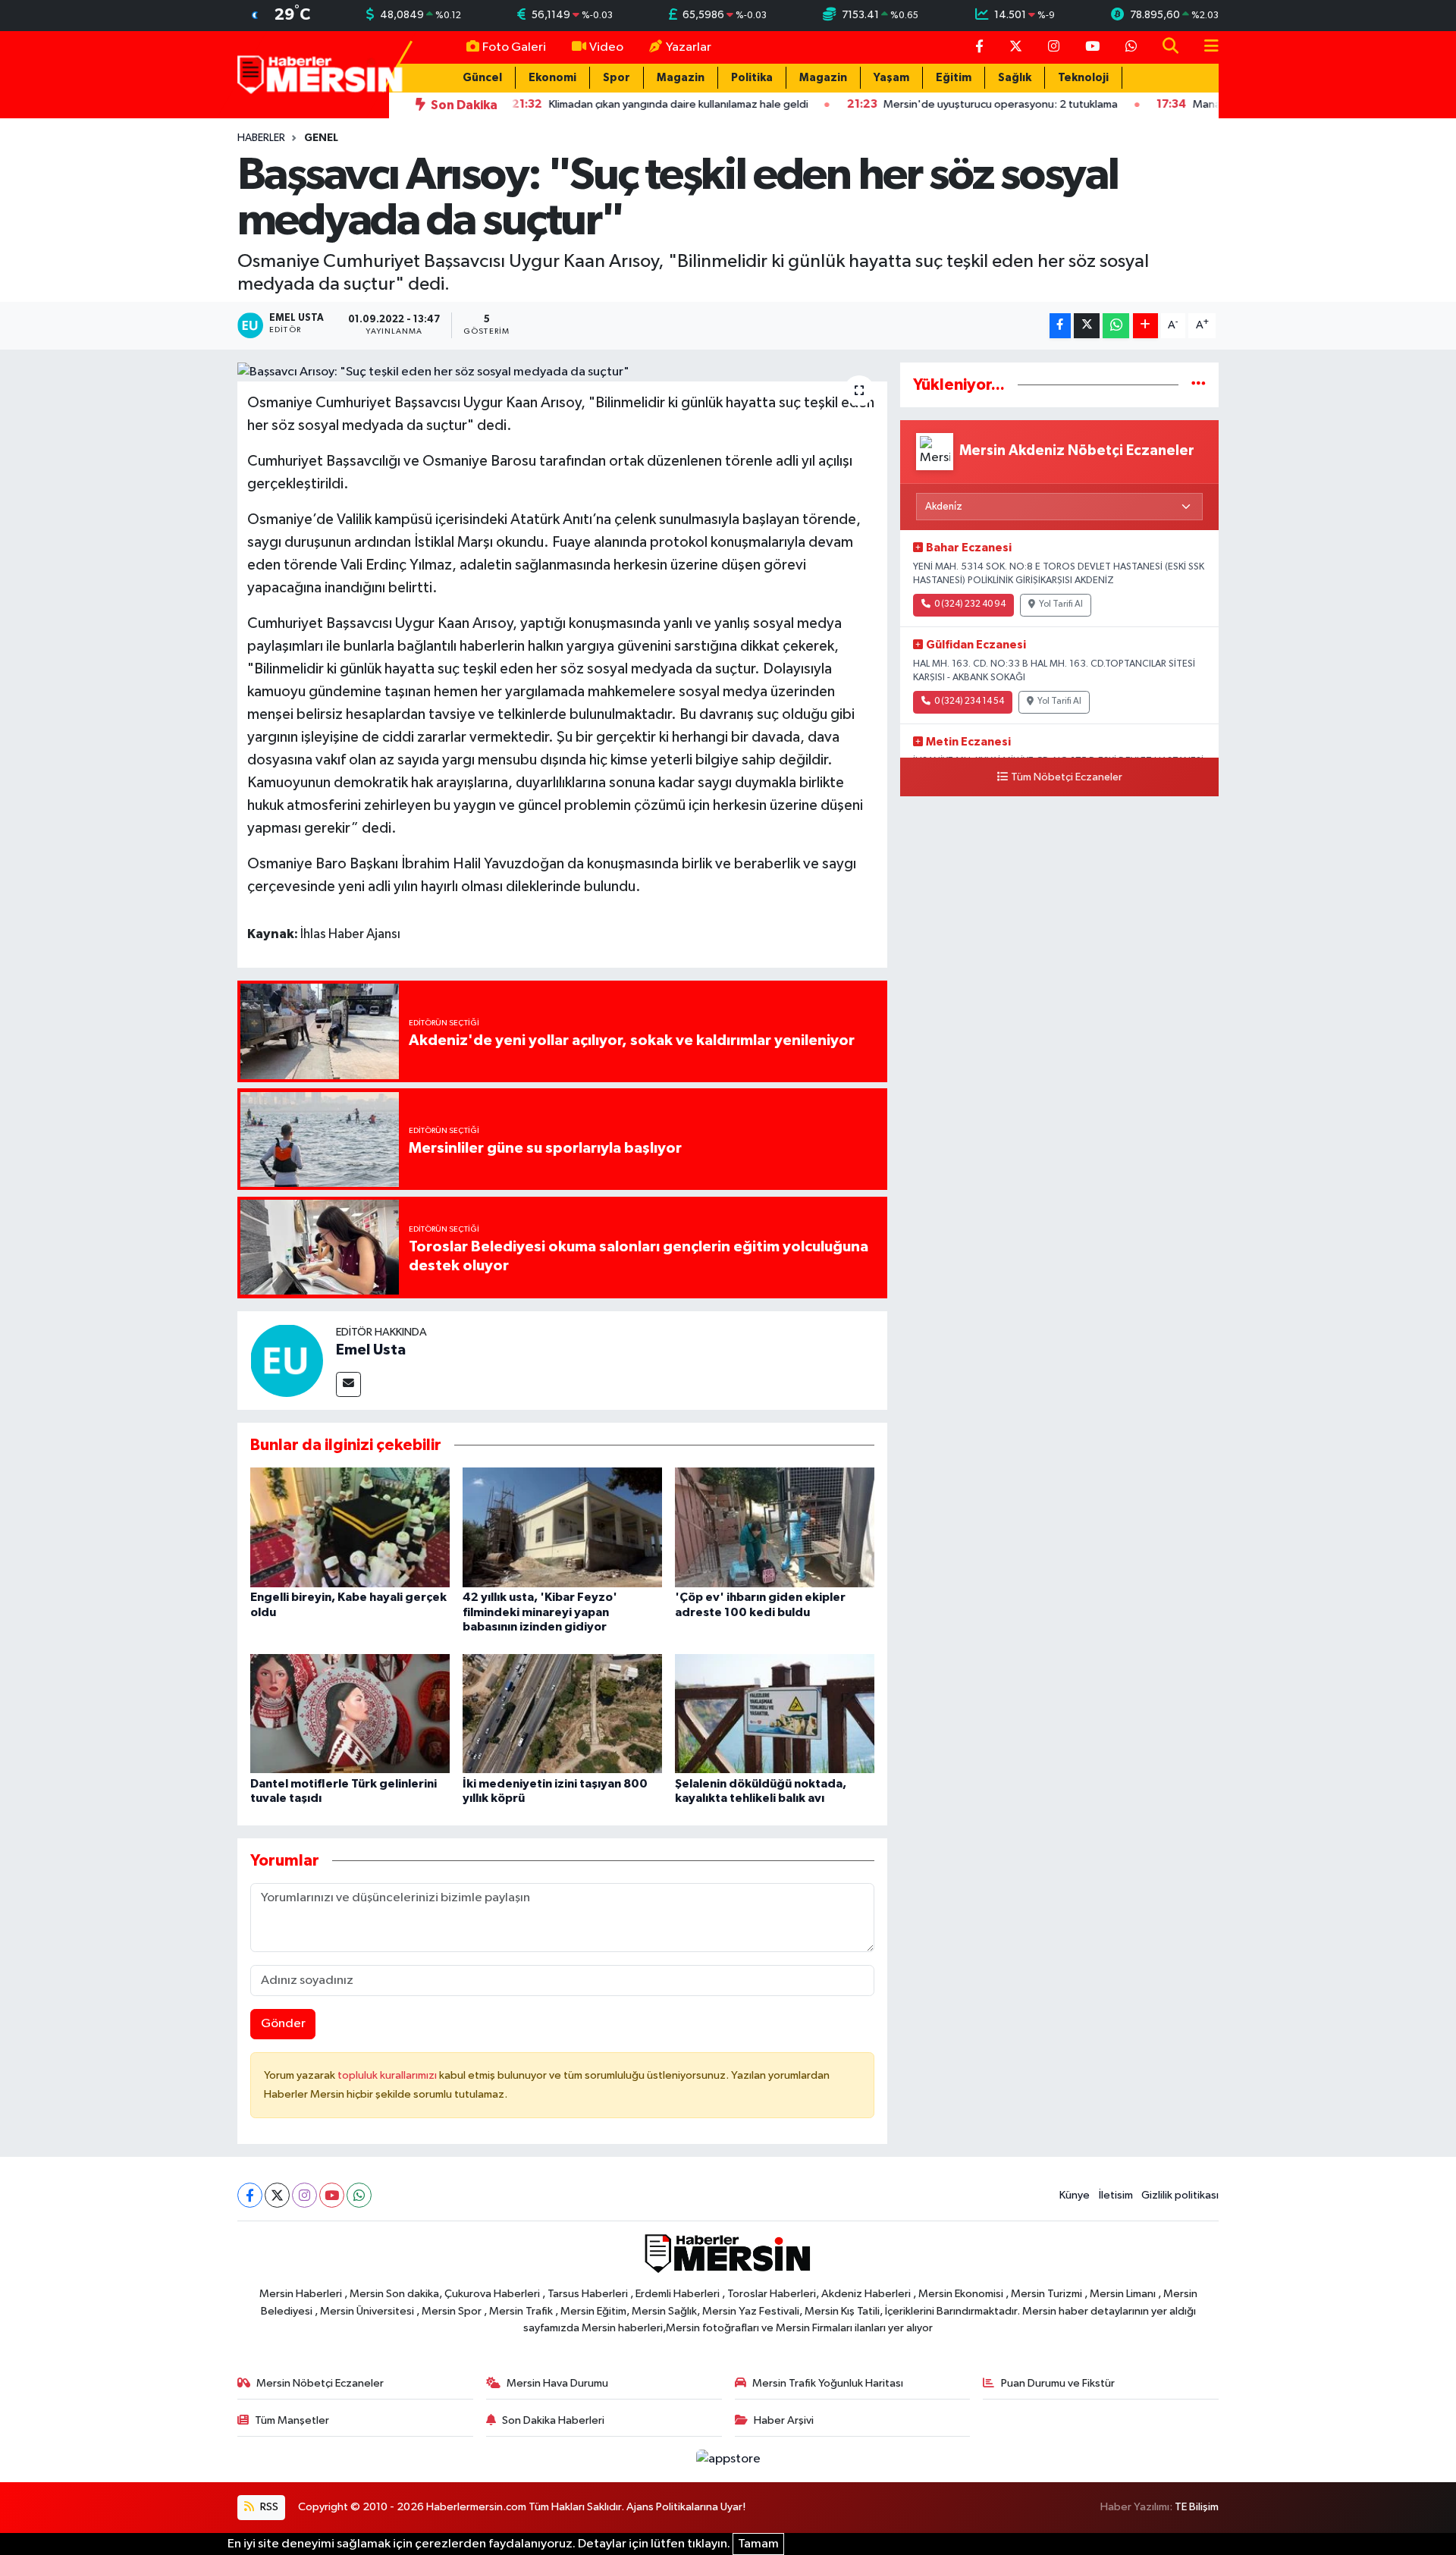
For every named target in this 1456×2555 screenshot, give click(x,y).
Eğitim (954, 78)
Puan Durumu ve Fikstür (1058, 2383)
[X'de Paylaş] (1087, 326)
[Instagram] (304, 2195)
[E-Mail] (348, 1384)
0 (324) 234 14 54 (969, 702)
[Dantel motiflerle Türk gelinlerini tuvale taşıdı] (350, 1713)
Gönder (283, 2024)
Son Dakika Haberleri (553, 2420)
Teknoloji (1083, 78)
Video (606, 47)
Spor (617, 78)
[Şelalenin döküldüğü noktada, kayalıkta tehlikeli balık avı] (775, 1713)
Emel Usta (371, 1350)
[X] (277, 2195)
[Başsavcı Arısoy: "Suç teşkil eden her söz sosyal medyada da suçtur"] (562, 372)
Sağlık (1015, 78)
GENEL (321, 138)
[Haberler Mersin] (320, 74)
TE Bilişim (1197, 2507)
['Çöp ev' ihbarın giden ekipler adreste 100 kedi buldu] (775, 1527)
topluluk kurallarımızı (388, 2075)
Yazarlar (689, 47)
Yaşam (891, 78)
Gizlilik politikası (1180, 2195)
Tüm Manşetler (292, 2420)
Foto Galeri (514, 47)
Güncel (482, 78)
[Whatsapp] (359, 2195)
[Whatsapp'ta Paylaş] (1116, 326)
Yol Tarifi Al (1061, 604)
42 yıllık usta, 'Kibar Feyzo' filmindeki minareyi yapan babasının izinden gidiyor (540, 1612)
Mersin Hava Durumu (557, 2383)
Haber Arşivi (784, 2420)
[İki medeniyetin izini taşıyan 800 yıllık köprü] (562, 1713)
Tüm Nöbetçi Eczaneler (1067, 777)
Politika (752, 78)
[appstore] (728, 2459)
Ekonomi (552, 78)
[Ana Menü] (1205, 47)
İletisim (1116, 2195)
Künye (1075, 2195)
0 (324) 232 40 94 (970, 604)
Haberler (261, 138)
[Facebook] (250, 2195)
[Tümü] (1199, 385)
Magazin (681, 78)
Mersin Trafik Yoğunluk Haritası (828, 2383)
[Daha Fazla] (1145, 326)
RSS (268, 2507)
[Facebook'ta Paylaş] (1060, 326)
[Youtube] (332, 2195)
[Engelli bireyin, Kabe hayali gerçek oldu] (350, 1527)
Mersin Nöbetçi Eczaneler (320, 2383)
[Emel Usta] (287, 1360)
